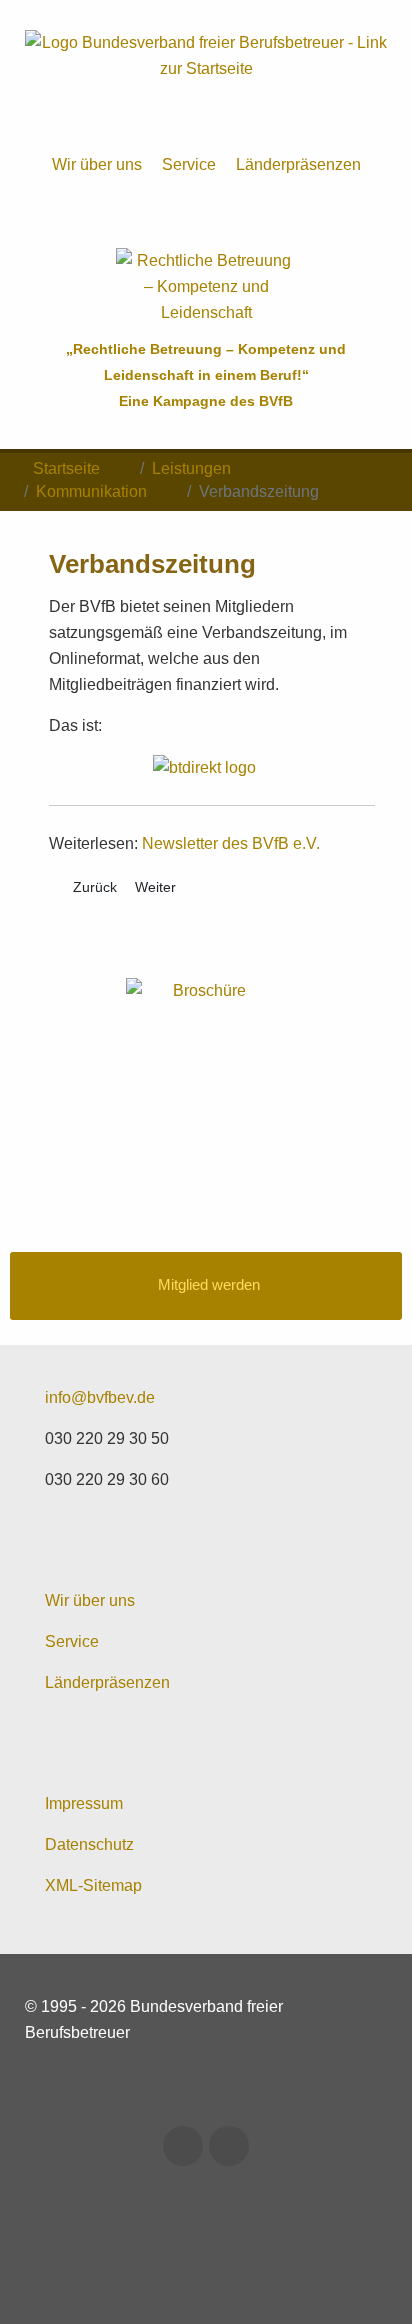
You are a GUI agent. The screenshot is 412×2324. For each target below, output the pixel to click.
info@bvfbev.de (100, 1397)
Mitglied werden (209, 1284)
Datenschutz (89, 1844)
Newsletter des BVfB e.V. (231, 843)
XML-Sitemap (93, 1885)
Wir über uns (97, 164)
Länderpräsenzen (298, 164)
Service (189, 164)
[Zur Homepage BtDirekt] (212, 766)
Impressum (84, 1803)
